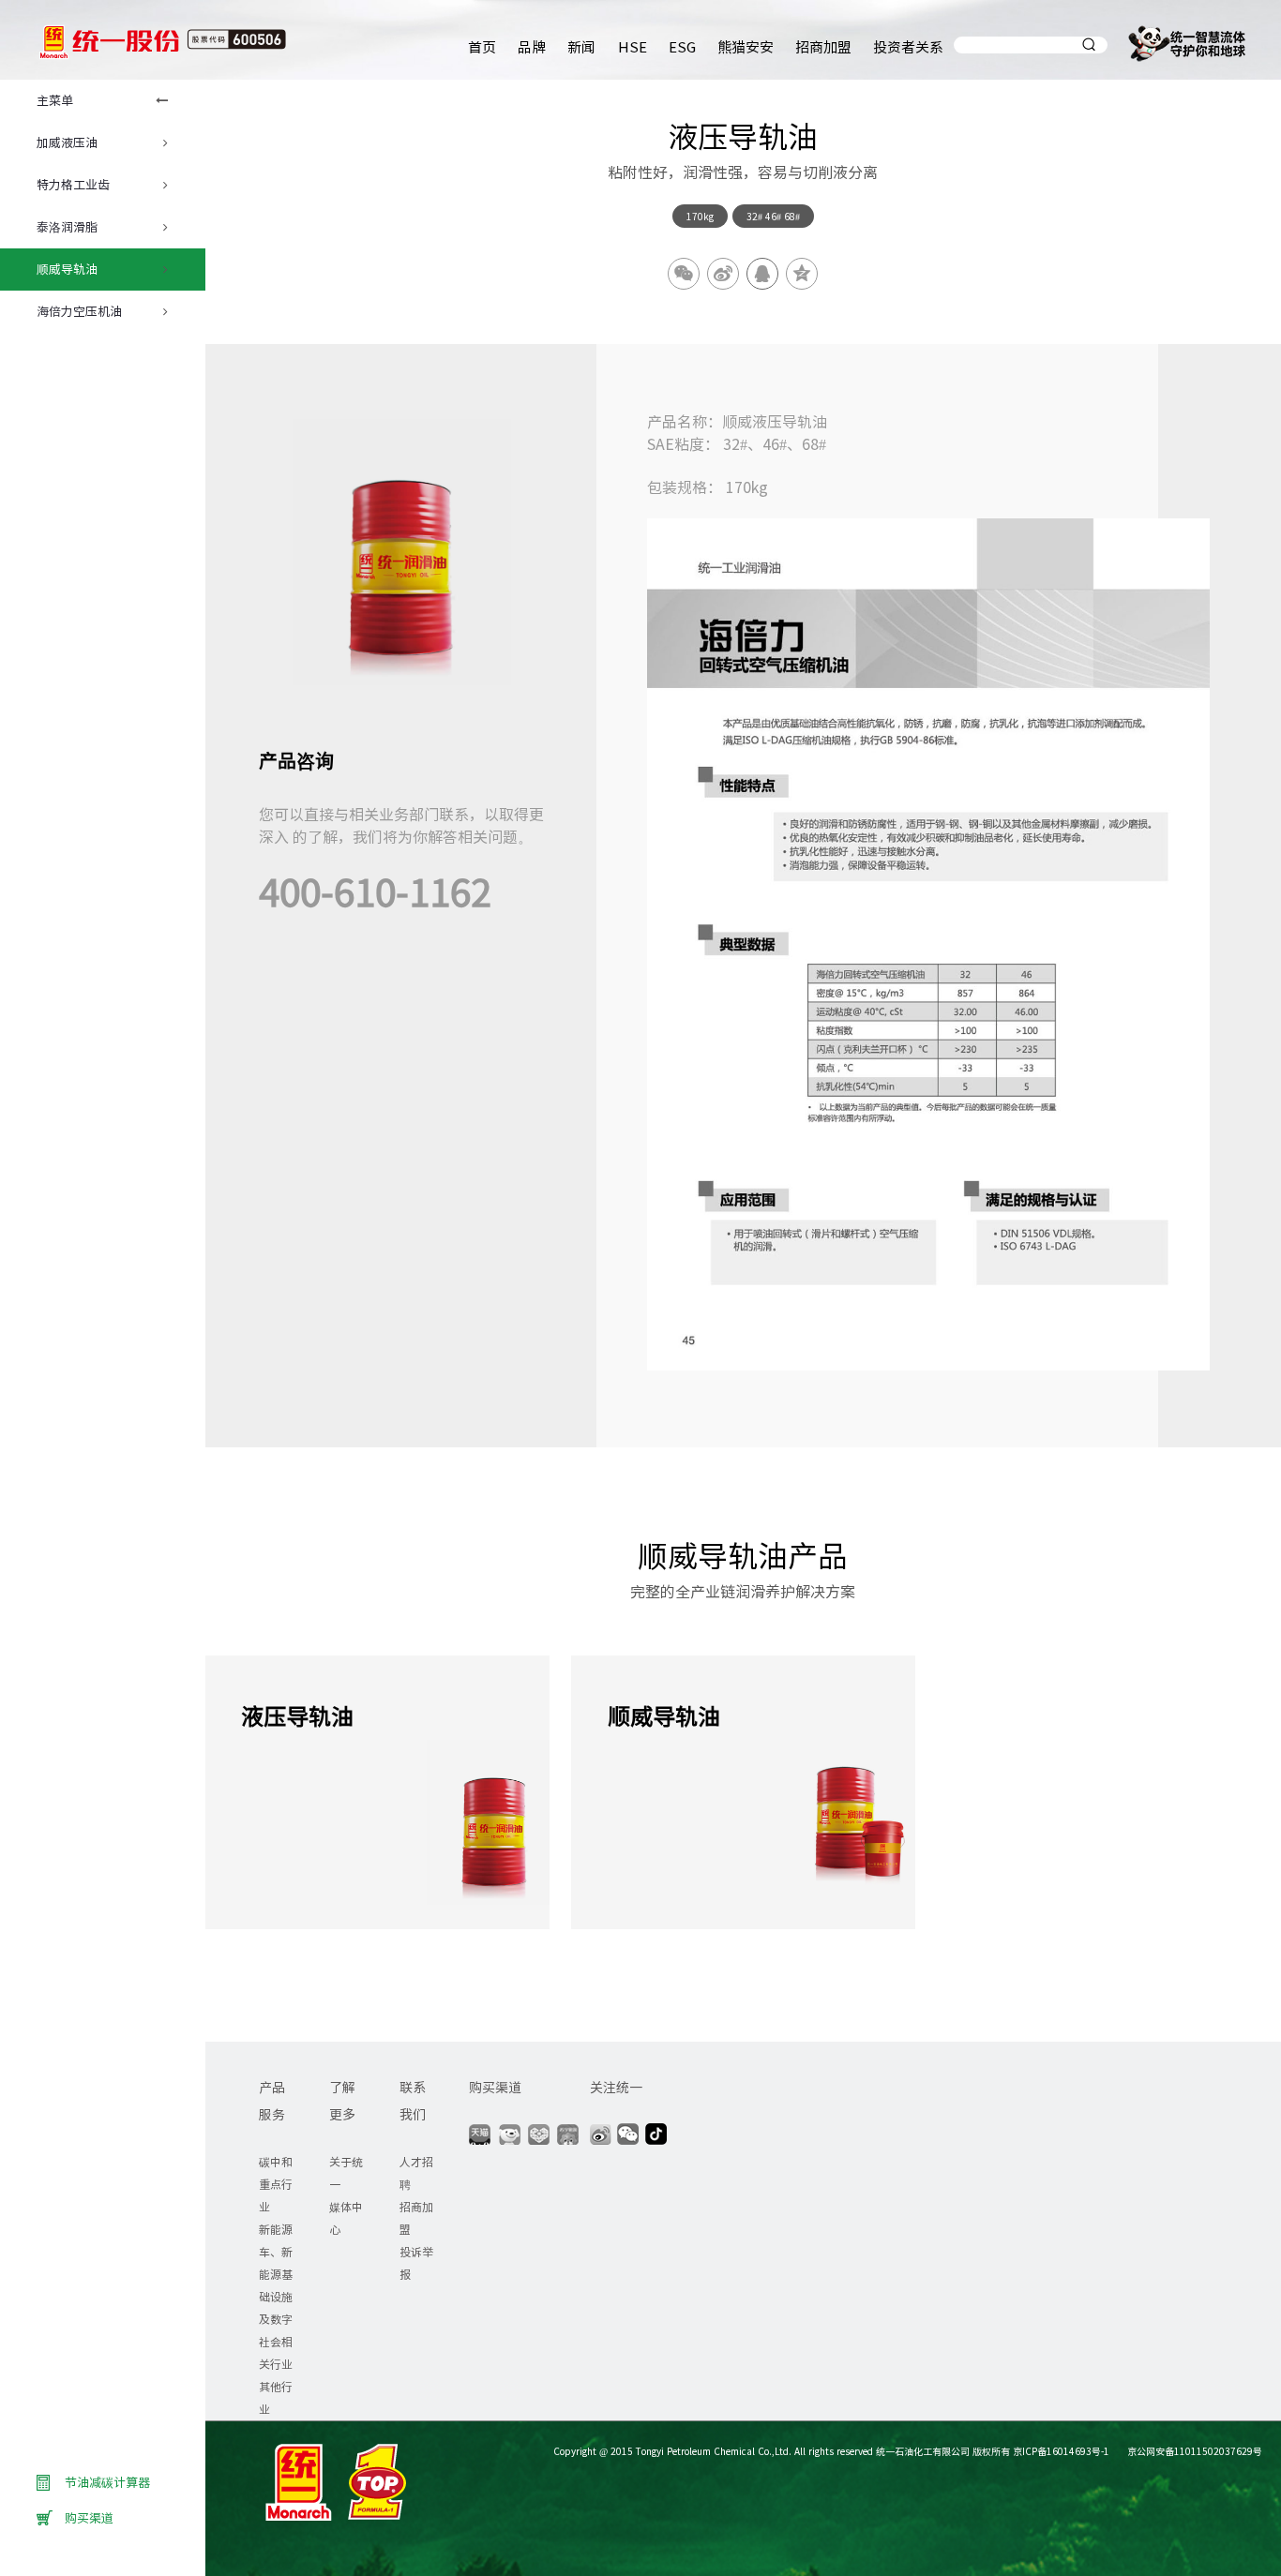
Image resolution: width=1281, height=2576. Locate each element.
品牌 (532, 46)
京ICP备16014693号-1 (1061, 2451)
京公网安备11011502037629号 (1193, 2451)
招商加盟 (823, 46)
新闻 (581, 46)
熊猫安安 (746, 46)
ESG (682, 46)
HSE (633, 46)
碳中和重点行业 (276, 2184)
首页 (482, 46)
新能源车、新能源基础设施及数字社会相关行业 (276, 2296)
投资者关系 (908, 46)
